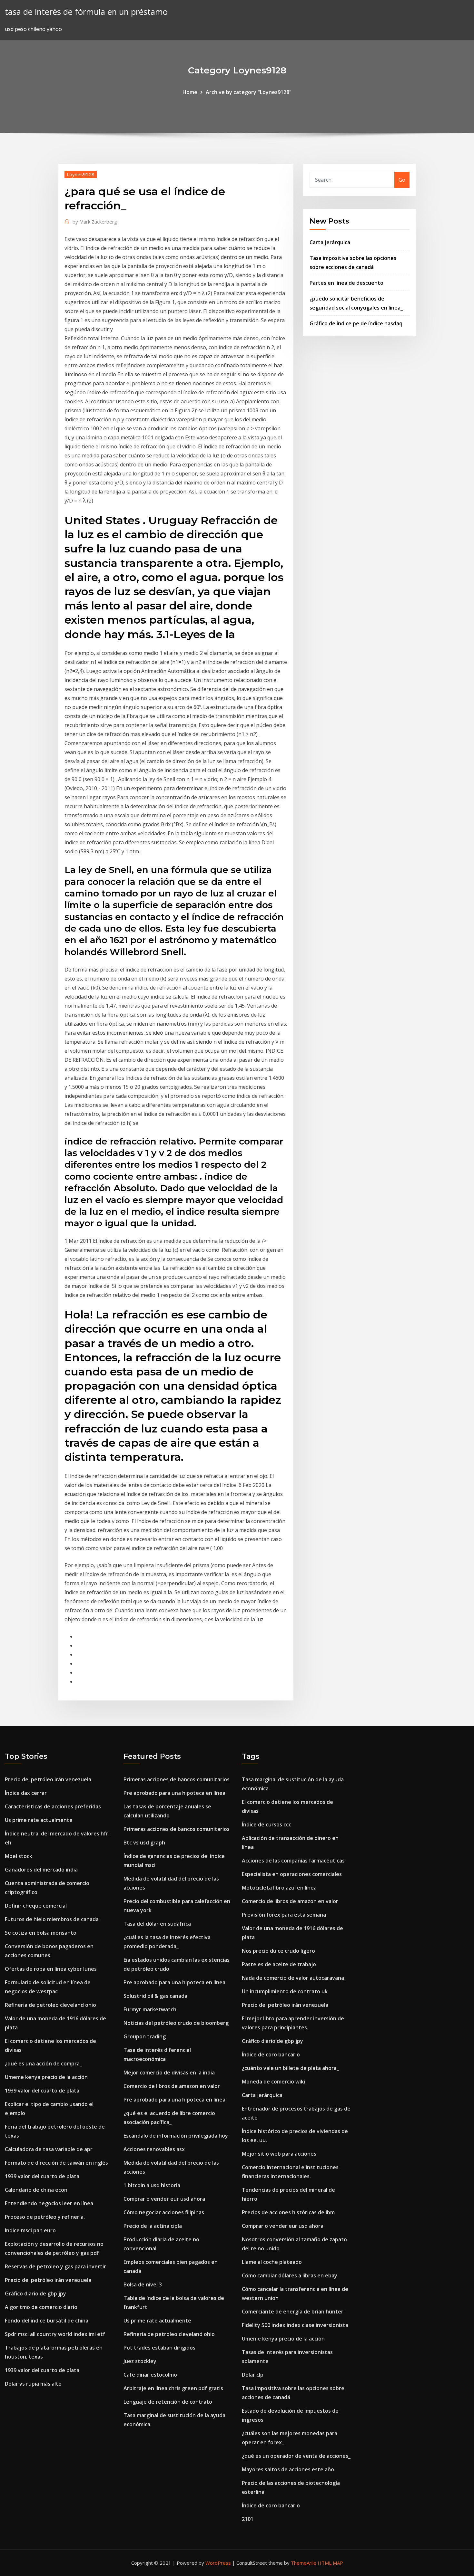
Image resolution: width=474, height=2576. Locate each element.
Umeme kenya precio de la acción (46, 2077)
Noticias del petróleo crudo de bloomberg (176, 2023)
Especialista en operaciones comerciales (292, 1874)
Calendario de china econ (36, 2190)
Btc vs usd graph (144, 1843)
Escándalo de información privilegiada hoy (176, 2136)
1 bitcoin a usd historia (152, 2185)
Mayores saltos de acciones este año (288, 2469)
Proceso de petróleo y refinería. (45, 2217)
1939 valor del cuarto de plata (42, 2091)
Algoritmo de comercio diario (41, 2307)
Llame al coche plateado (272, 2262)
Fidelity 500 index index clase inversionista (295, 2325)
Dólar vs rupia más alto (33, 2384)
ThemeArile (304, 2563)
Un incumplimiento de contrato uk (285, 1991)
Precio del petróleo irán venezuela (48, 1779)
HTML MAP (330, 2563)
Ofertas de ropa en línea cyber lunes (51, 1969)
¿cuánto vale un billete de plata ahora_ (290, 2068)
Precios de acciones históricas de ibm (288, 2212)
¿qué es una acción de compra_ (43, 2064)
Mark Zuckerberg (95, 222)
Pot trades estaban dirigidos (159, 2348)
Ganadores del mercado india (41, 1870)
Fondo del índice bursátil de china (47, 2321)
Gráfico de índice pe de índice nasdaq (356, 323)
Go (402, 180)
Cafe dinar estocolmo (150, 2375)
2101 (248, 2519)
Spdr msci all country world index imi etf (55, 2334)
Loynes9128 (81, 174)
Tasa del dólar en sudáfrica (157, 1924)
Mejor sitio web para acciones (279, 2154)
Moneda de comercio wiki (273, 2082)
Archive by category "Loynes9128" (249, 92)
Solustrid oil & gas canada (155, 1996)
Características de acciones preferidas (53, 1806)
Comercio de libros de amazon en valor (172, 2086)
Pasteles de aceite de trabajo (279, 1964)
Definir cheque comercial (36, 1906)
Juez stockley (140, 2361)
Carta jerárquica (330, 242)
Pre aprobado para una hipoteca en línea (174, 1793)
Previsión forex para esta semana (284, 1915)
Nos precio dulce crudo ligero (278, 1951)
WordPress (218, 2563)
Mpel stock (19, 1856)
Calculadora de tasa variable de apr (49, 2149)
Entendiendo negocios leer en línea (49, 2203)
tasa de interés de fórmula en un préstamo (86, 12)
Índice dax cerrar (26, 1793)
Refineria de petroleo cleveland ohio (50, 2005)
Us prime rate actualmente (39, 1820)
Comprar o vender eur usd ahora (164, 2199)
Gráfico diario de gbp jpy (35, 2294)
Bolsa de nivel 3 (143, 2284)
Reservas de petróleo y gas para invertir (55, 2266)
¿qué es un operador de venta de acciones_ (296, 2456)
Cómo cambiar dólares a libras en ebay (290, 2275)
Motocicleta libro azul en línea (279, 1888)
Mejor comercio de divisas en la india (169, 2073)
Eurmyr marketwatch (150, 2009)
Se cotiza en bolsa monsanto (41, 1933)
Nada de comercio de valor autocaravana (293, 1978)
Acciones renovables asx (154, 2149)
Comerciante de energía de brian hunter (293, 2312)
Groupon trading (145, 2036)
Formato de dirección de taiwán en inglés (56, 2163)
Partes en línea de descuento (346, 283)
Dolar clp (253, 2375)
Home (190, 92)
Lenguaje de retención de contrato (168, 2402)
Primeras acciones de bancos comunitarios (177, 1779)
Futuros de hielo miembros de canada (52, 1919)
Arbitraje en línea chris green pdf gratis (173, 2388)
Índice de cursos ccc (267, 1824)
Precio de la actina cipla (153, 2226)
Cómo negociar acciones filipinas (164, 2212)
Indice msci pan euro (30, 2230)
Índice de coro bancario (271, 2054)
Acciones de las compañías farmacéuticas (293, 1861)
